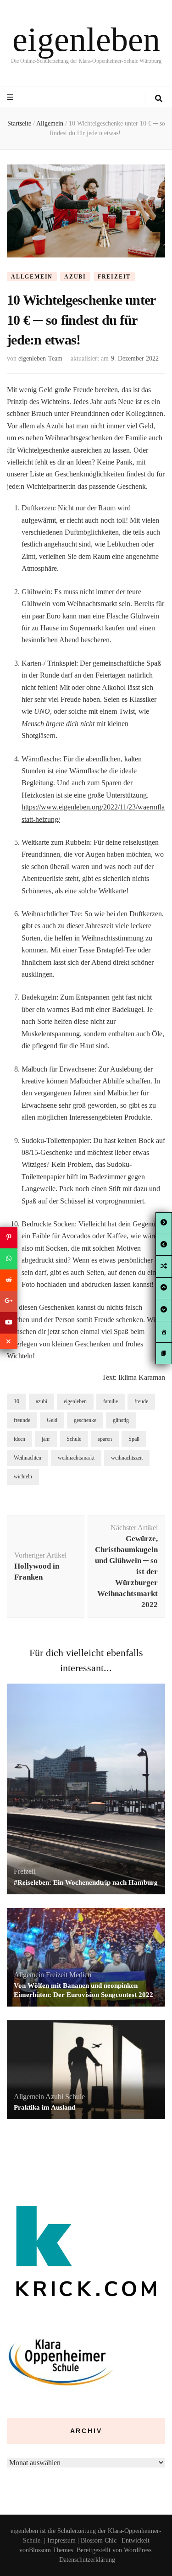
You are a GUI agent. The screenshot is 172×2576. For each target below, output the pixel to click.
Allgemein (32, 277)
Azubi (75, 277)
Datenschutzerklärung (87, 2560)
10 (17, 1401)
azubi (42, 1401)
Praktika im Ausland (44, 2107)
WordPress (138, 2550)
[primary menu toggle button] (11, 97)
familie (111, 1401)
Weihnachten (28, 1458)
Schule (74, 1439)
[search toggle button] (159, 99)
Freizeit (114, 277)
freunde (22, 1420)
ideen (19, 1439)
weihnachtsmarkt (76, 1458)
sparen (105, 1439)
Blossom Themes (51, 2550)
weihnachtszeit (127, 1458)
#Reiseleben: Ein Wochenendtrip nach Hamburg (86, 1882)
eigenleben (86, 39)
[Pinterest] (9, 1237)
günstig (121, 1420)
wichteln (23, 1477)
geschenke (85, 1420)
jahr (46, 1439)
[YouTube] (9, 1323)
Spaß (134, 1439)
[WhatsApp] (9, 1259)
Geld (52, 1420)
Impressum (61, 2540)
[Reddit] (9, 1280)
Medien (80, 1975)
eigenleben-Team (40, 358)
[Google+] (9, 1302)
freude (141, 1401)
